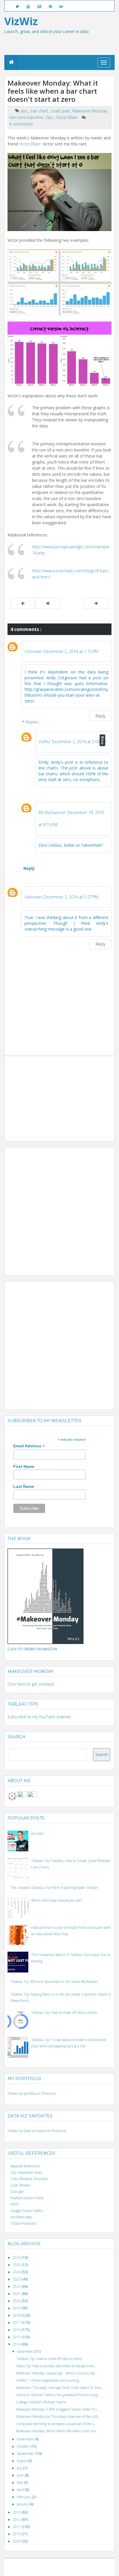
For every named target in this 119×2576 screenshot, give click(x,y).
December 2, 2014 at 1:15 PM (71, 651)
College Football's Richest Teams (41, 2402)
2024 (17, 2272)
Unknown (33, 651)
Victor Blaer (68, 117)
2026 (17, 2257)
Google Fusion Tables (27, 2211)
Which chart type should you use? (57, 1900)
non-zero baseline (27, 117)
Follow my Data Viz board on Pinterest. (37, 2131)
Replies (32, 722)
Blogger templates (83, 2565)
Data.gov (17, 2192)
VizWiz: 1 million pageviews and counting (48, 2380)
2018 (17, 2315)
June (21, 2475)
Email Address (29, 1446)
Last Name (24, 1486)
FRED (15, 2204)
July (20, 2468)
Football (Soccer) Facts (27, 2198)
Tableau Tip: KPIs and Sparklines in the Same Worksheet (54, 1982)
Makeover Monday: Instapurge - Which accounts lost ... (57, 2373)
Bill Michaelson (52, 812)
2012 (17, 2519)
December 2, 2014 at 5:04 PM (79, 742)
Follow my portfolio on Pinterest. (32, 2094)
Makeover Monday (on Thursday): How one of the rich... (58, 2417)
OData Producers (24, 2223)
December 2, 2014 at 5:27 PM (71, 897)
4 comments (21, 124)
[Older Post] (96, 603)
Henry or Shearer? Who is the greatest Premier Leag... (58, 2395)
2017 (17, 2323)
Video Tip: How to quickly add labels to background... (56, 2366)
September (26, 2454)
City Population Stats (26, 2172)
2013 (17, 2512)
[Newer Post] (23, 603)
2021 (17, 2294)
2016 (17, 2330)
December (26, 2351)
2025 (17, 2265)
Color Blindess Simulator (29, 2179)
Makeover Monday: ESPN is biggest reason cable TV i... (58, 2409)
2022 (17, 2286)
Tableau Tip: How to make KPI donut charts (64, 2013)
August (22, 2461)
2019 (17, 2308)
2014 (17, 2344)
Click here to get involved (31, 1684)
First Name (24, 1466)
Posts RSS (63, 2570)
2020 (17, 2301)
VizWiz (44, 742)
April (21, 2490)
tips (50, 117)
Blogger (63, 2565)
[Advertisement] (51, 1095)
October (24, 2446)
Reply (101, 716)
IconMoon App (21, 2217)
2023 (17, 2279)
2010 (17, 2534)
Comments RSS (82, 2570)
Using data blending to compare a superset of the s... (56, 2424)
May (20, 2482)
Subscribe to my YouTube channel (39, 1717)
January (23, 2504)
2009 (17, 2541)
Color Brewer (21, 2185)
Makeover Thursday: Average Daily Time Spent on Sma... (60, 2388)
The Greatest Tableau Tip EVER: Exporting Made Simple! (54, 1888)
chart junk (61, 111)
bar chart (40, 111)
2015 (17, 2337)
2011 (17, 2527)
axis (25, 111)
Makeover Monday (90, 111)
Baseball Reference (25, 2166)
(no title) (37, 1834)
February (24, 2497)
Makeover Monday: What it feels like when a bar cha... (57, 2431)
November (26, 2439)
